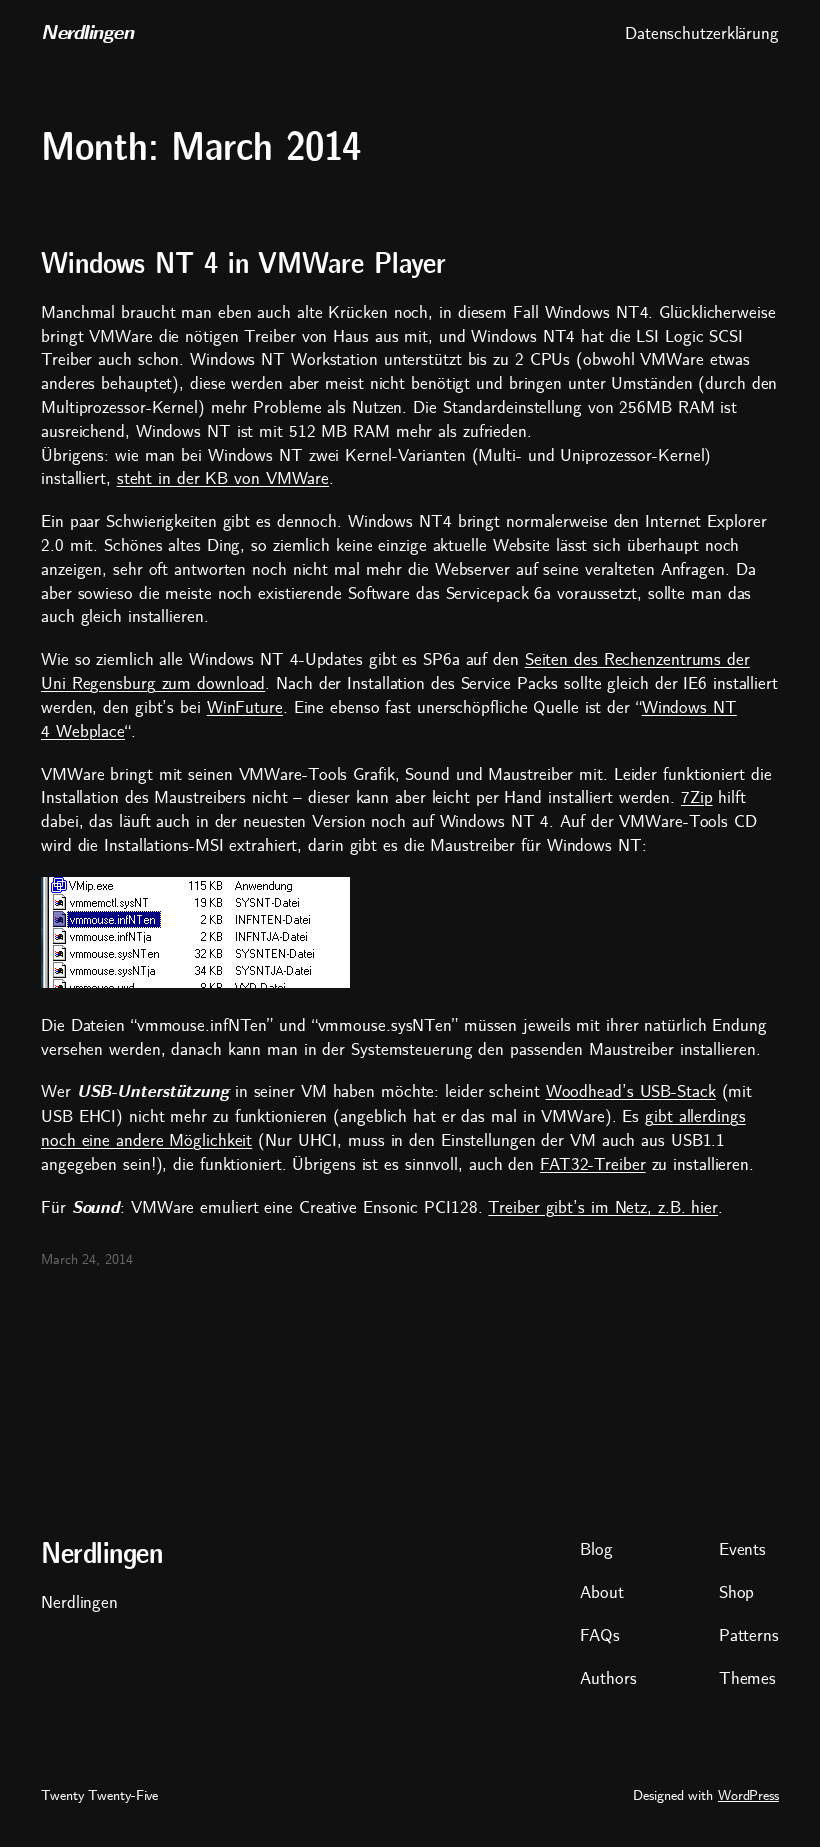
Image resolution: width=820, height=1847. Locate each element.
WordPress (748, 1795)
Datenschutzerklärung (702, 33)
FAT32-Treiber (593, 1164)
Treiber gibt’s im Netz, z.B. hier (603, 1207)
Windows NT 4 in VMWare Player (243, 265)
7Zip (697, 797)
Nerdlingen (87, 33)
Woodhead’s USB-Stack (631, 1091)
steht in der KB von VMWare (223, 478)
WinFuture (245, 707)
